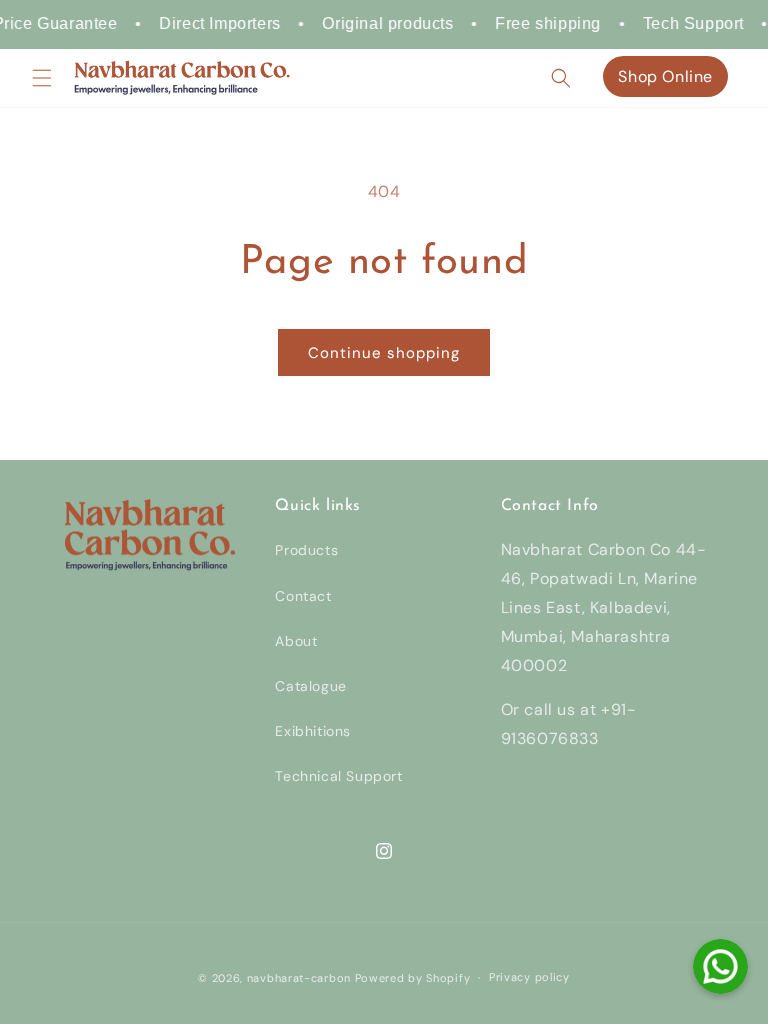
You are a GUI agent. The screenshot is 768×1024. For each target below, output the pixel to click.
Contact (303, 596)
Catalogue (310, 686)
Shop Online (665, 76)
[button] (42, 78)
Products (306, 550)
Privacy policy (529, 977)
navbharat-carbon (299, 978)
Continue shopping (384, 353)
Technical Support (338, 776)
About (296, 641)
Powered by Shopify (413, 978)
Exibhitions (313, 731)
